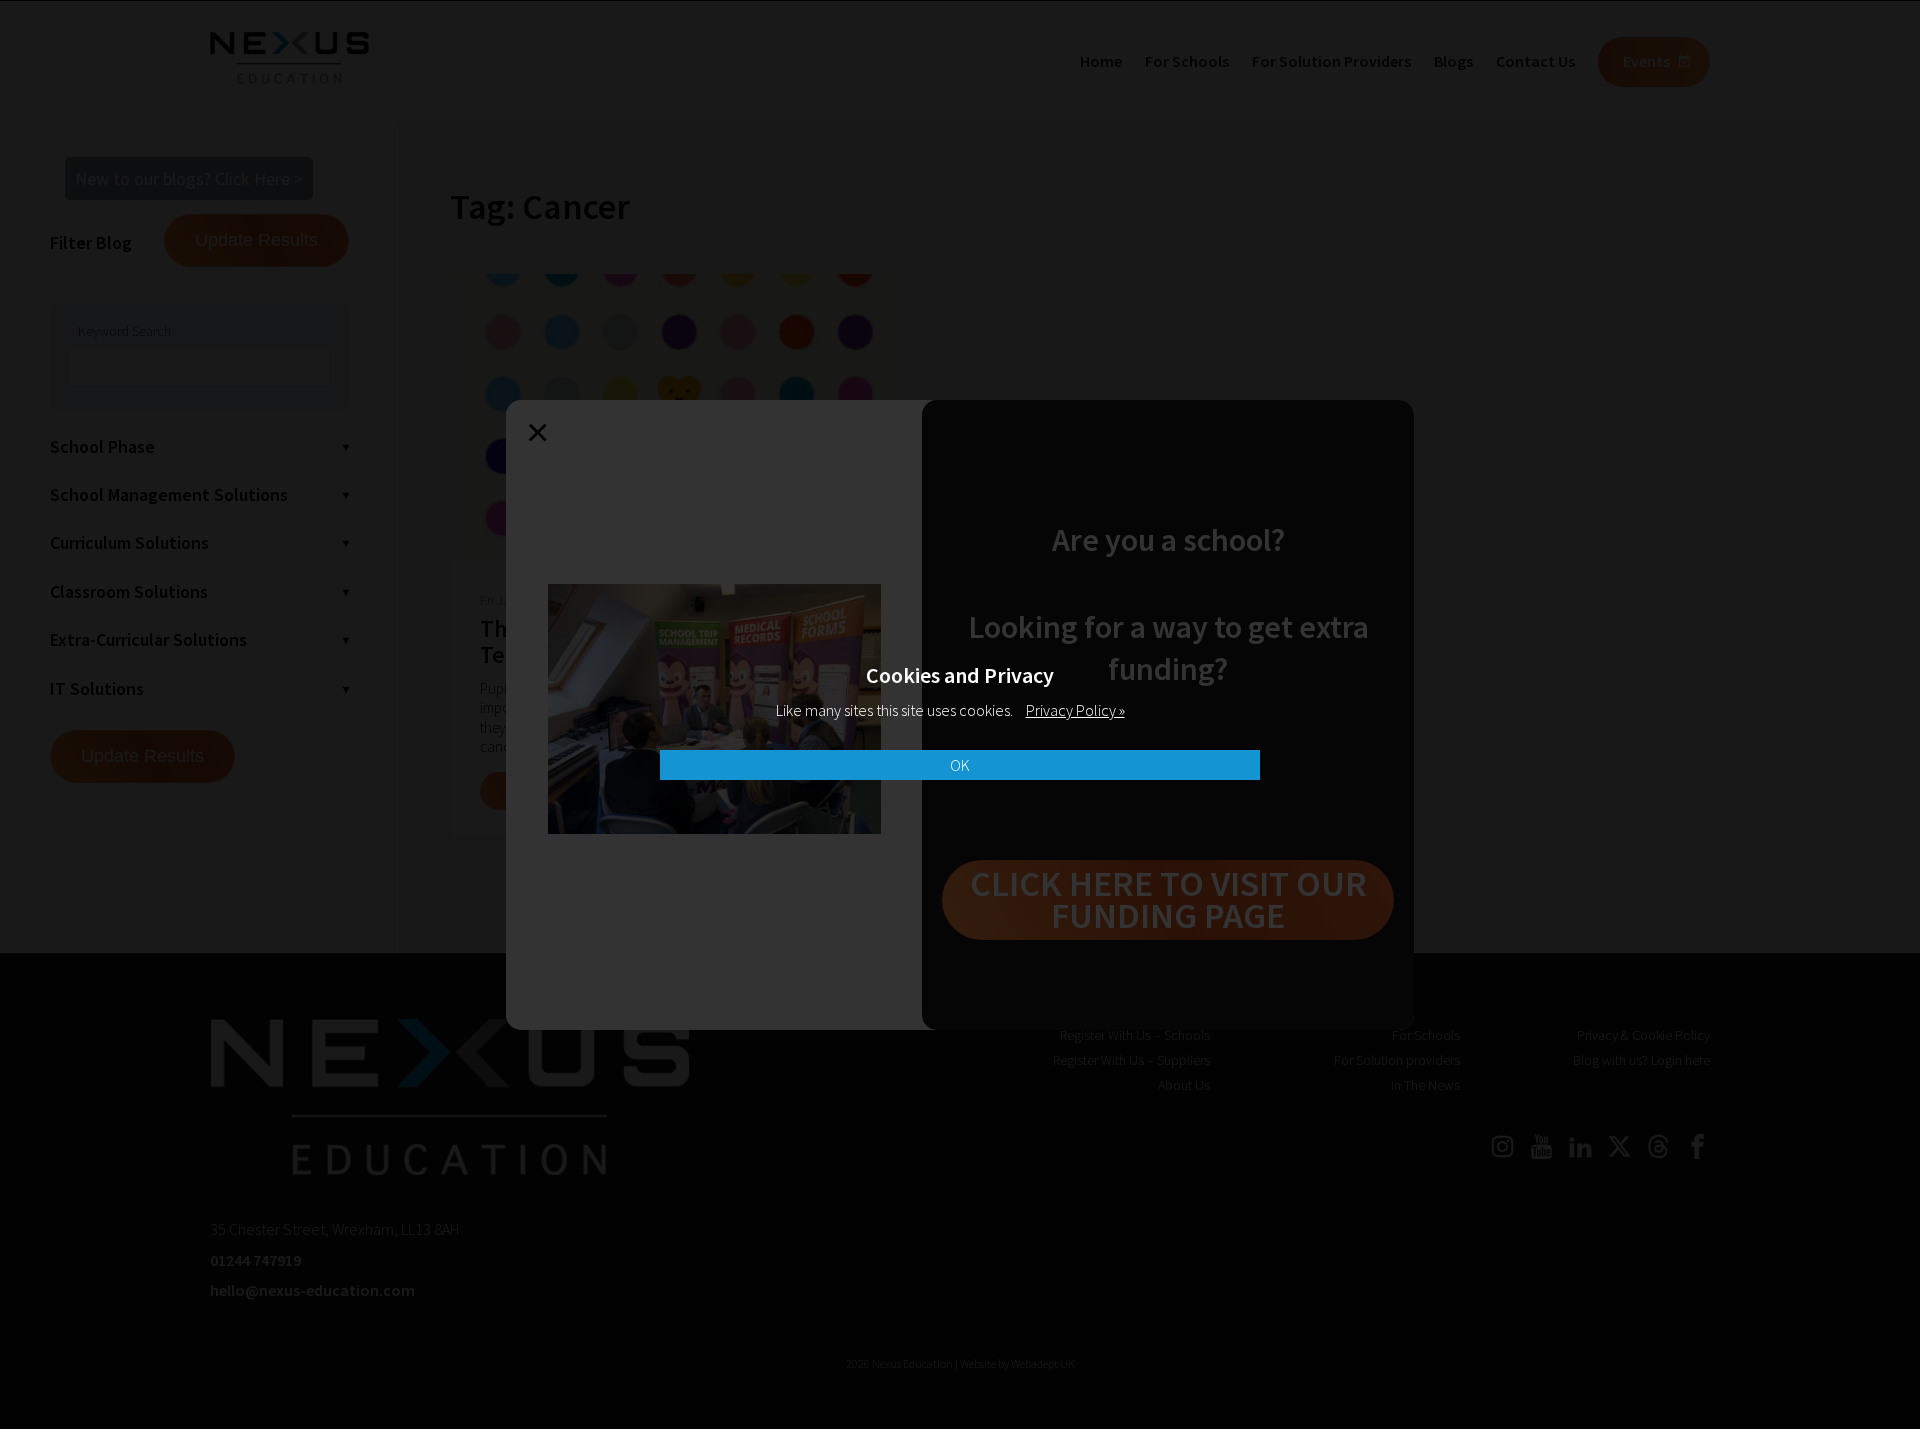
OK (960, 765)
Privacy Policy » (1075, 710)
